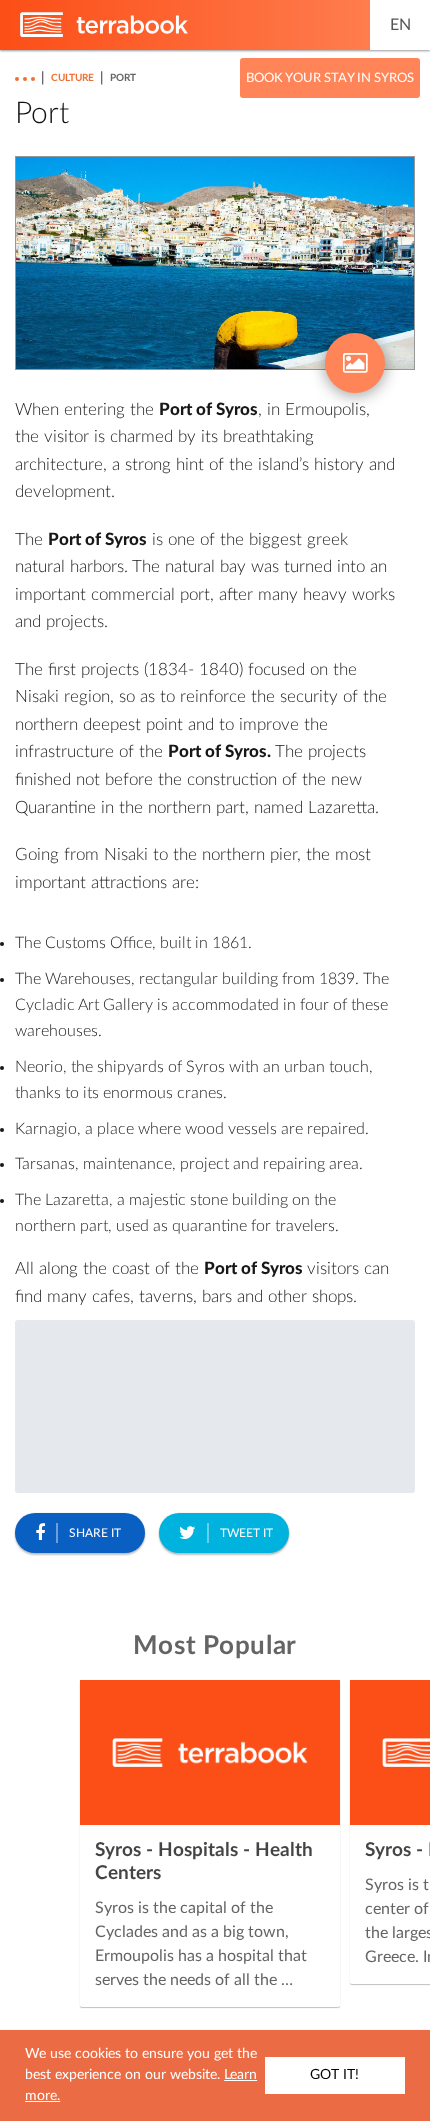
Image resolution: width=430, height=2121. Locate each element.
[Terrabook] (104, 33)
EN (400, 25)
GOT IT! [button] (334, 2075)
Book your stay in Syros (330, 78)
